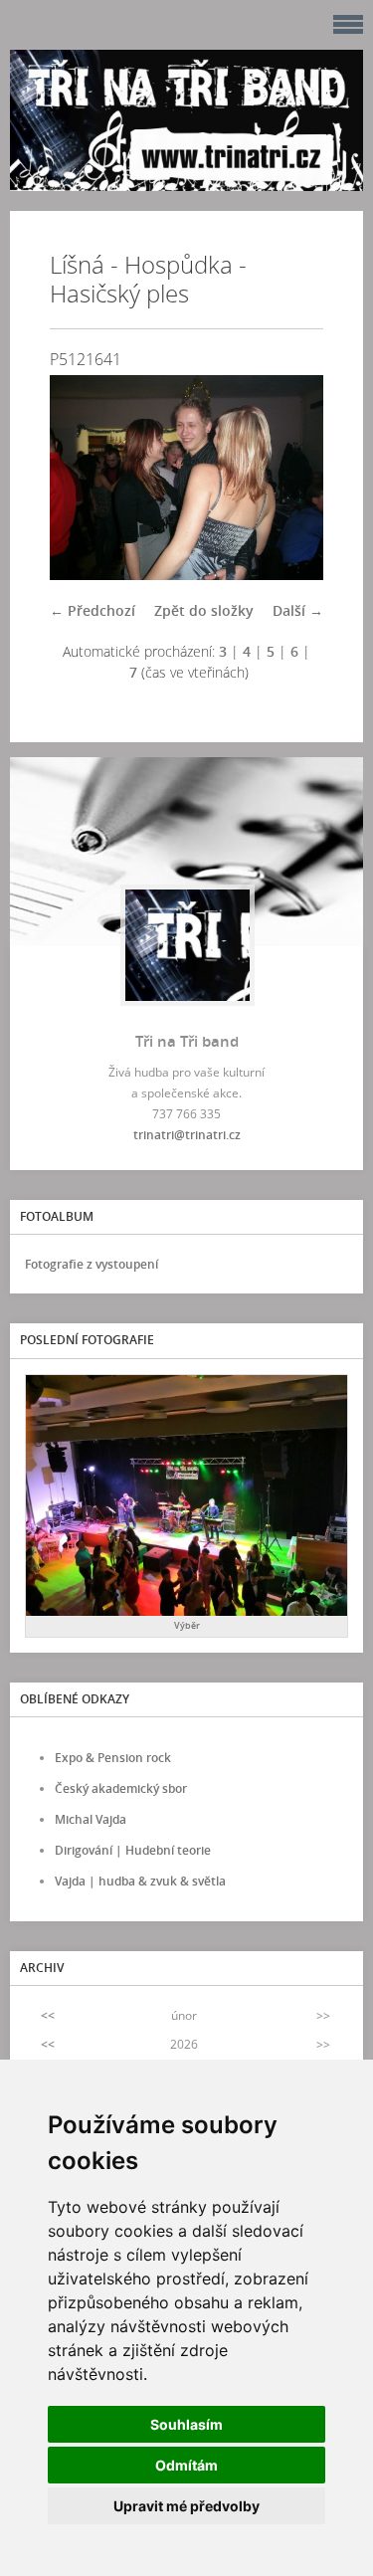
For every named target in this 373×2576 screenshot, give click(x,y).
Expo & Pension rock (113, 1758)
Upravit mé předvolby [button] (186, 2506)
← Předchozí (93, 610)
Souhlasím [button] (186, 2424)
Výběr (187, 1625)
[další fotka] (291, 478)
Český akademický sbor (121, 1788)
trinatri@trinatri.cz (187, 1135)
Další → (298, 610)
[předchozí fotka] (82, 478)
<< (48, 2015)
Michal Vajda (91, 1819)
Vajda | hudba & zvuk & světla (140, 1881)
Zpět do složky (204, 610)
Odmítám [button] (186, 2465)
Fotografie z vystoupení (92, 1264)
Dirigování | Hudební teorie (133, 1850)
